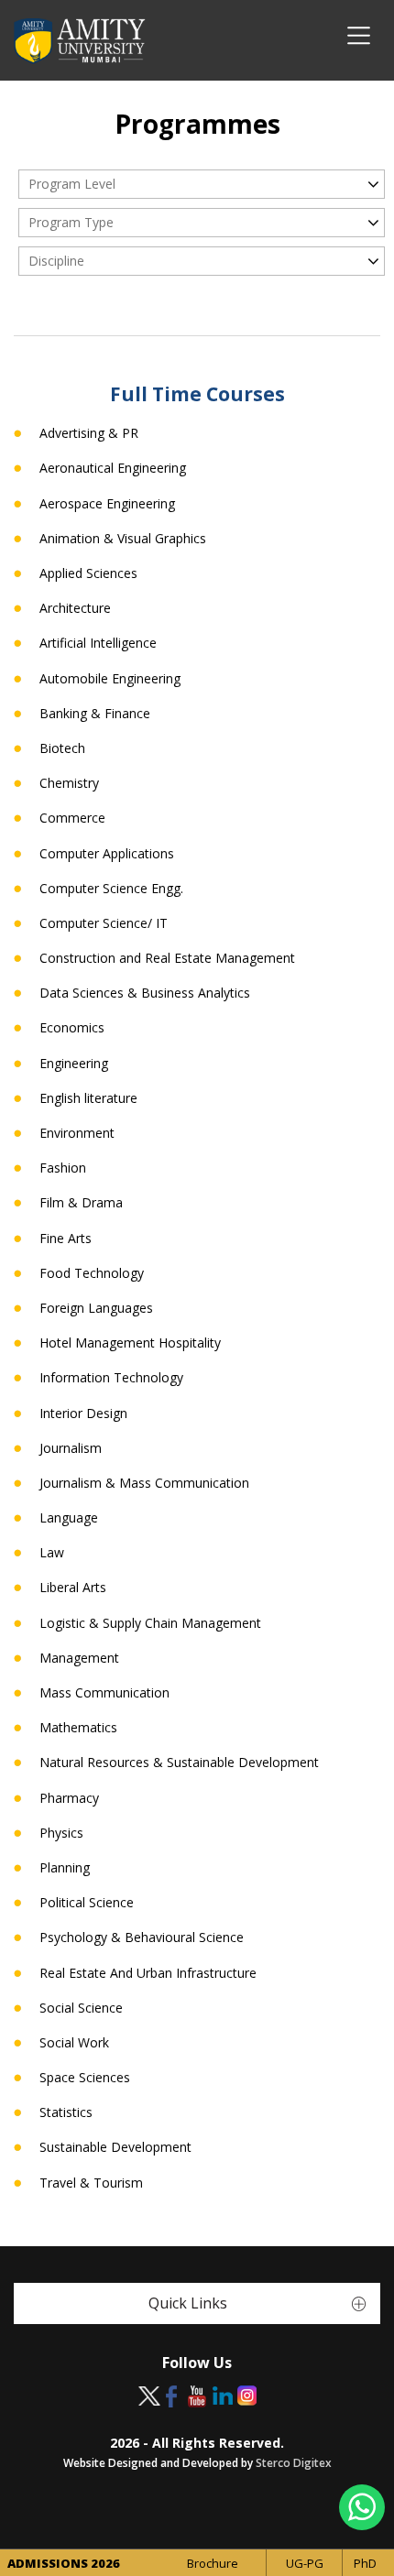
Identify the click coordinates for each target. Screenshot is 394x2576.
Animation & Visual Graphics (123, 539)
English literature (88, 1098)
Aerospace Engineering (107, 504)
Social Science (81, 2008)
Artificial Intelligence (98, 643)
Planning (65, 1868)
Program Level (72, 184)
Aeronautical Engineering (113, 468)
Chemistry (69, 783)
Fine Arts (66, 1239)
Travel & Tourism (91, 2183)
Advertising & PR (89, 433)
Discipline (56, 261)
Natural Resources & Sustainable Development (179, 1763)
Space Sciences (85, 2078)
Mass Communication (104, 1693)
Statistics (66, 2112)
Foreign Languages (96, 1308)
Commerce (72, 818)
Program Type (71, 222)
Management (79, 1658)
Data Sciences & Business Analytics (145, 993)
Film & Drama (81, 1203)
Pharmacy (69, 1798)
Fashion (63, 1168)
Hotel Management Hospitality (130, 1343)
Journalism (71, 1448)
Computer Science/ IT (104, 923)
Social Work (74, 2043)
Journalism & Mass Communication (144, 1483)
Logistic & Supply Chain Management (150, 1623)
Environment (77, 1133)
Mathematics (78, 1728)
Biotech (62, 748)
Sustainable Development (115, 2147)
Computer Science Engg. (111, 889)
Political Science (87, 1903)
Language (69, 1518)
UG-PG (305, 2563)
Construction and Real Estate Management (167, 958)
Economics (72, 1028)
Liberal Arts (73, 1588)
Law (52, 1553)
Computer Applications (107, 854)
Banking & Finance (95, 714)
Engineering (74, 1064)
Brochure (213, 2563)
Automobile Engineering (110, 679)
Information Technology (111, 1378)
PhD (365, 2563)
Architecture (75, 608)
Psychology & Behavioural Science (142, 1937)
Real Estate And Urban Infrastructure (148, 1973)
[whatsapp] (362, 2507)
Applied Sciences (88, 573)
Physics (61, 1833)
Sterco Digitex (294, 2463)
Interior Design (83, 1414)
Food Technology (92, 1273)
